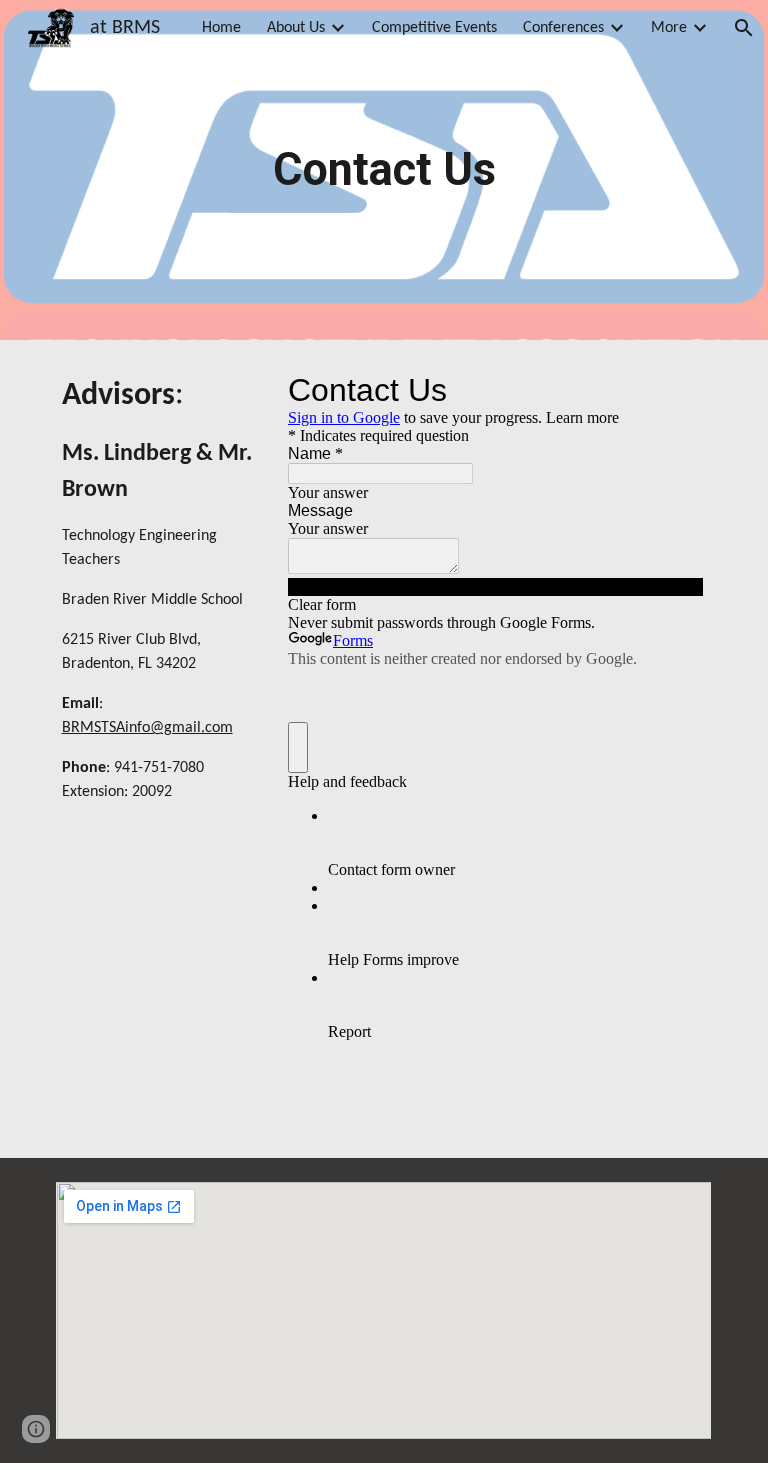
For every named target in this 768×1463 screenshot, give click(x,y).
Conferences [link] (563, 28)
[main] (383, 170)
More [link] (669, 28)
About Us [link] (296, 28)
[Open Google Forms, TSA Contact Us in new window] (674, 390)
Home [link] (221, 28)
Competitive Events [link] (434, 28)
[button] (744, 28)
